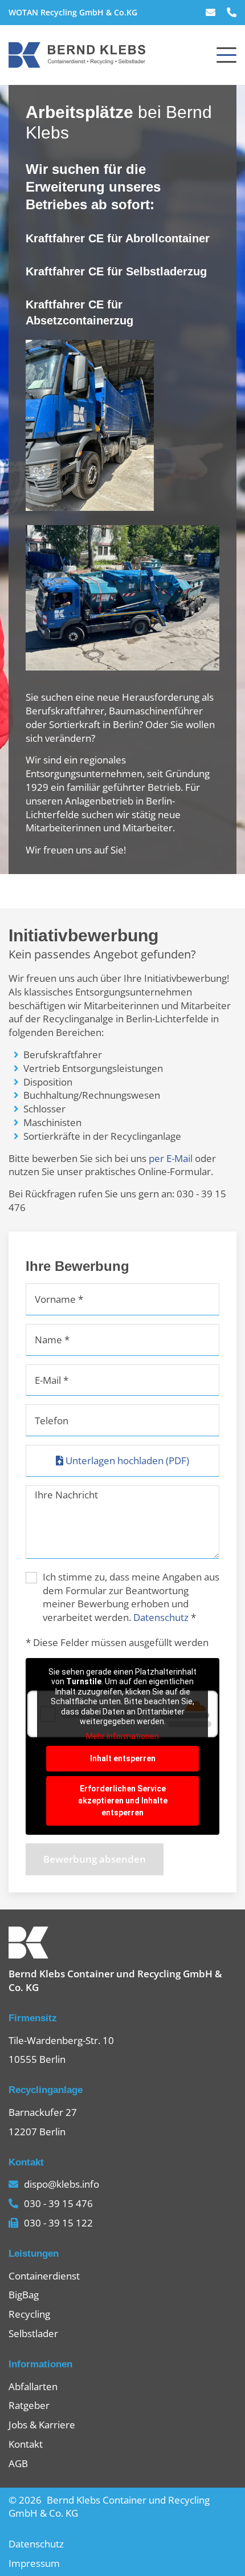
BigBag (24, 2295)
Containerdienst (44, 2276)
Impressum (34, 2563)
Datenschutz (161, 1617)
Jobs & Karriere (42, 2425)
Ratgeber (29, 2405)
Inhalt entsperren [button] (123, 1758)
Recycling (29, 2314)
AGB (18, 2463)
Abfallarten (33, 2386)
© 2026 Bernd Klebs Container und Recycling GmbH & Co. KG (109, 2507)
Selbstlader (33, 2333)
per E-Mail (171, 1158)
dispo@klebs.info (62, 2184)
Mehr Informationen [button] (122, 1736)
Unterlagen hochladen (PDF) (126, 1460)
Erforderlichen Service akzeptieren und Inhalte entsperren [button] (123, 1801)
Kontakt (26, 2444)
